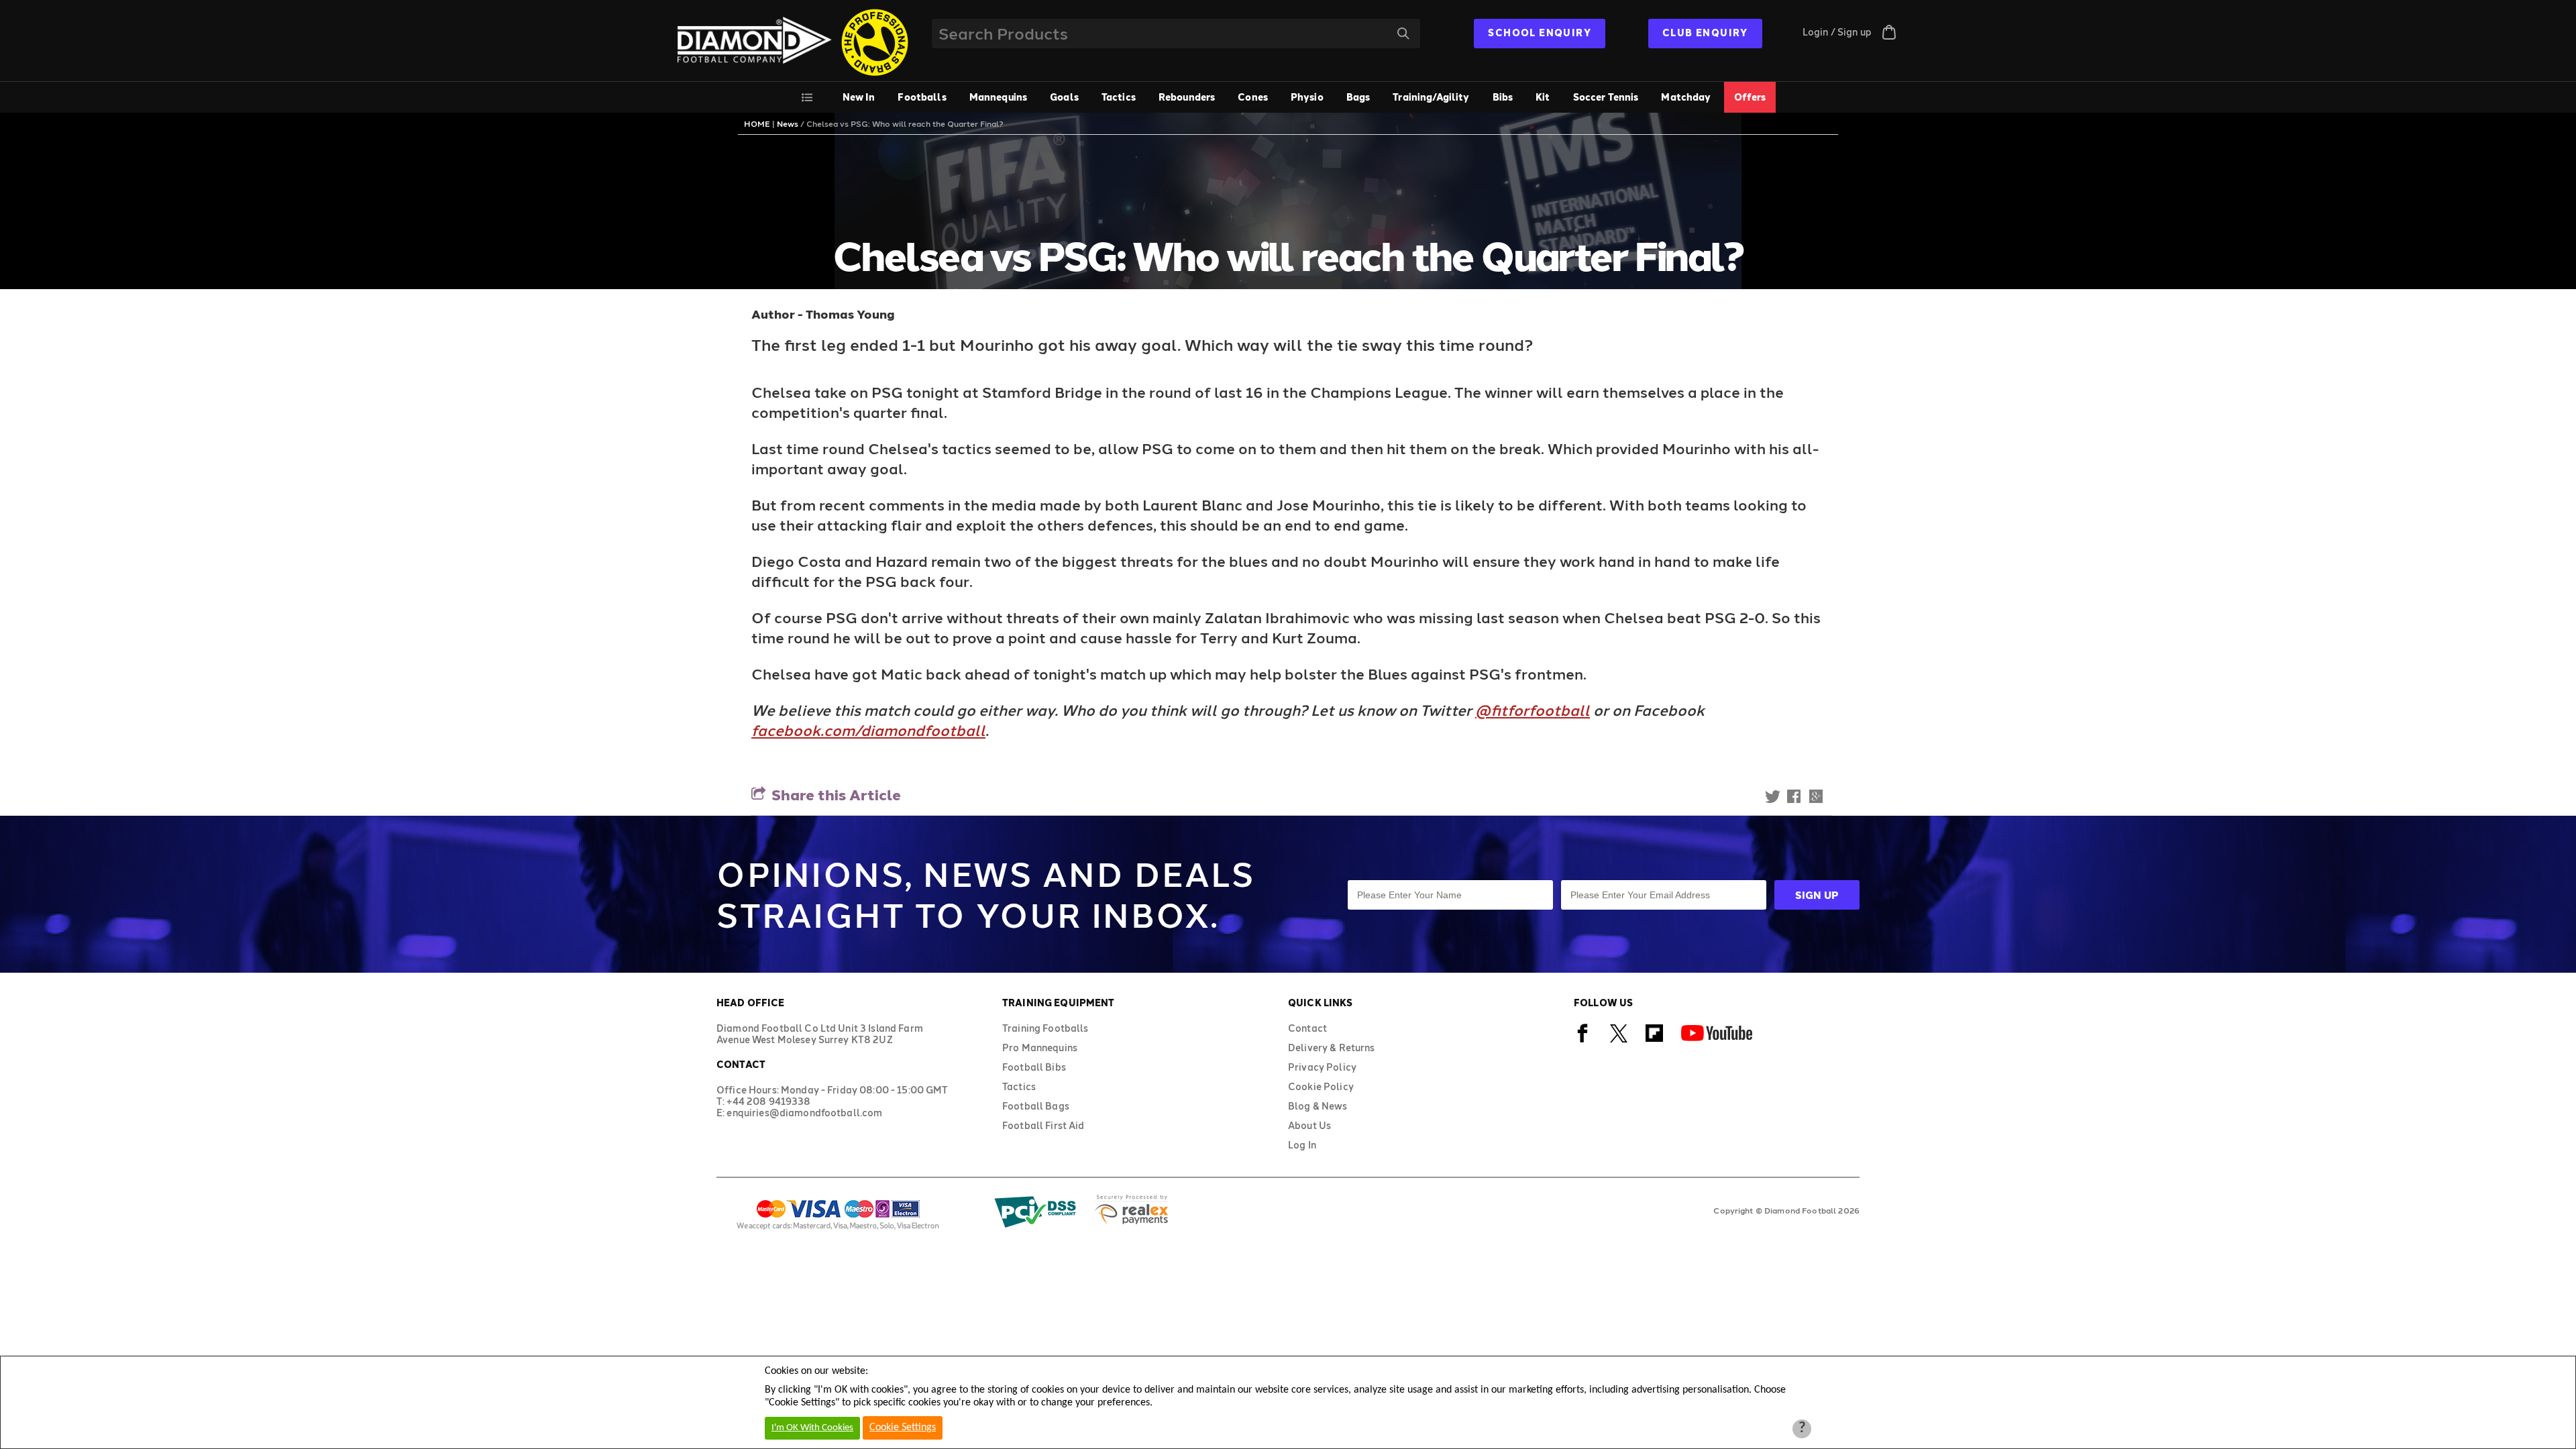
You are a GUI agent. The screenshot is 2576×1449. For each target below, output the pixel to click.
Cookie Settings (903, 1428)
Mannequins (998, 97)
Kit (1543, 97)
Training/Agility (1431, 97)
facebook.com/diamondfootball (868, 730)
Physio (1307, 97)
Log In (1302, 1145)
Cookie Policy (1321, 1086)
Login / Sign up (1837, 32)
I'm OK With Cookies (812, 1428)
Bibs (1503, 97)
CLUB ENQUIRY (1705, 33)
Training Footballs (1045, 1028)
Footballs (922, 97)
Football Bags (1036, 1106)
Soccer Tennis (1606, 97)
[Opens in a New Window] (1583, 1040)
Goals (1064, 97)
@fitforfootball (1533, 710)
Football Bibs (1034, 1067)
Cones (1253, 97)
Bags (1358, 97)
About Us (1309, 1125)
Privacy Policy (1322, 1067)
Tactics (1119, 97)
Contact (1307, 1028)
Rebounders (1187, 97)
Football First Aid (1043, 1125)
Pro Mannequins (1040, 1048)
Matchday (1686, 97)
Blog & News (1318, 1106)
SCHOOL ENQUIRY (1540, 33)
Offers (1750, 97)
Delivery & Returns (1332, 1048)
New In (859, 97)
